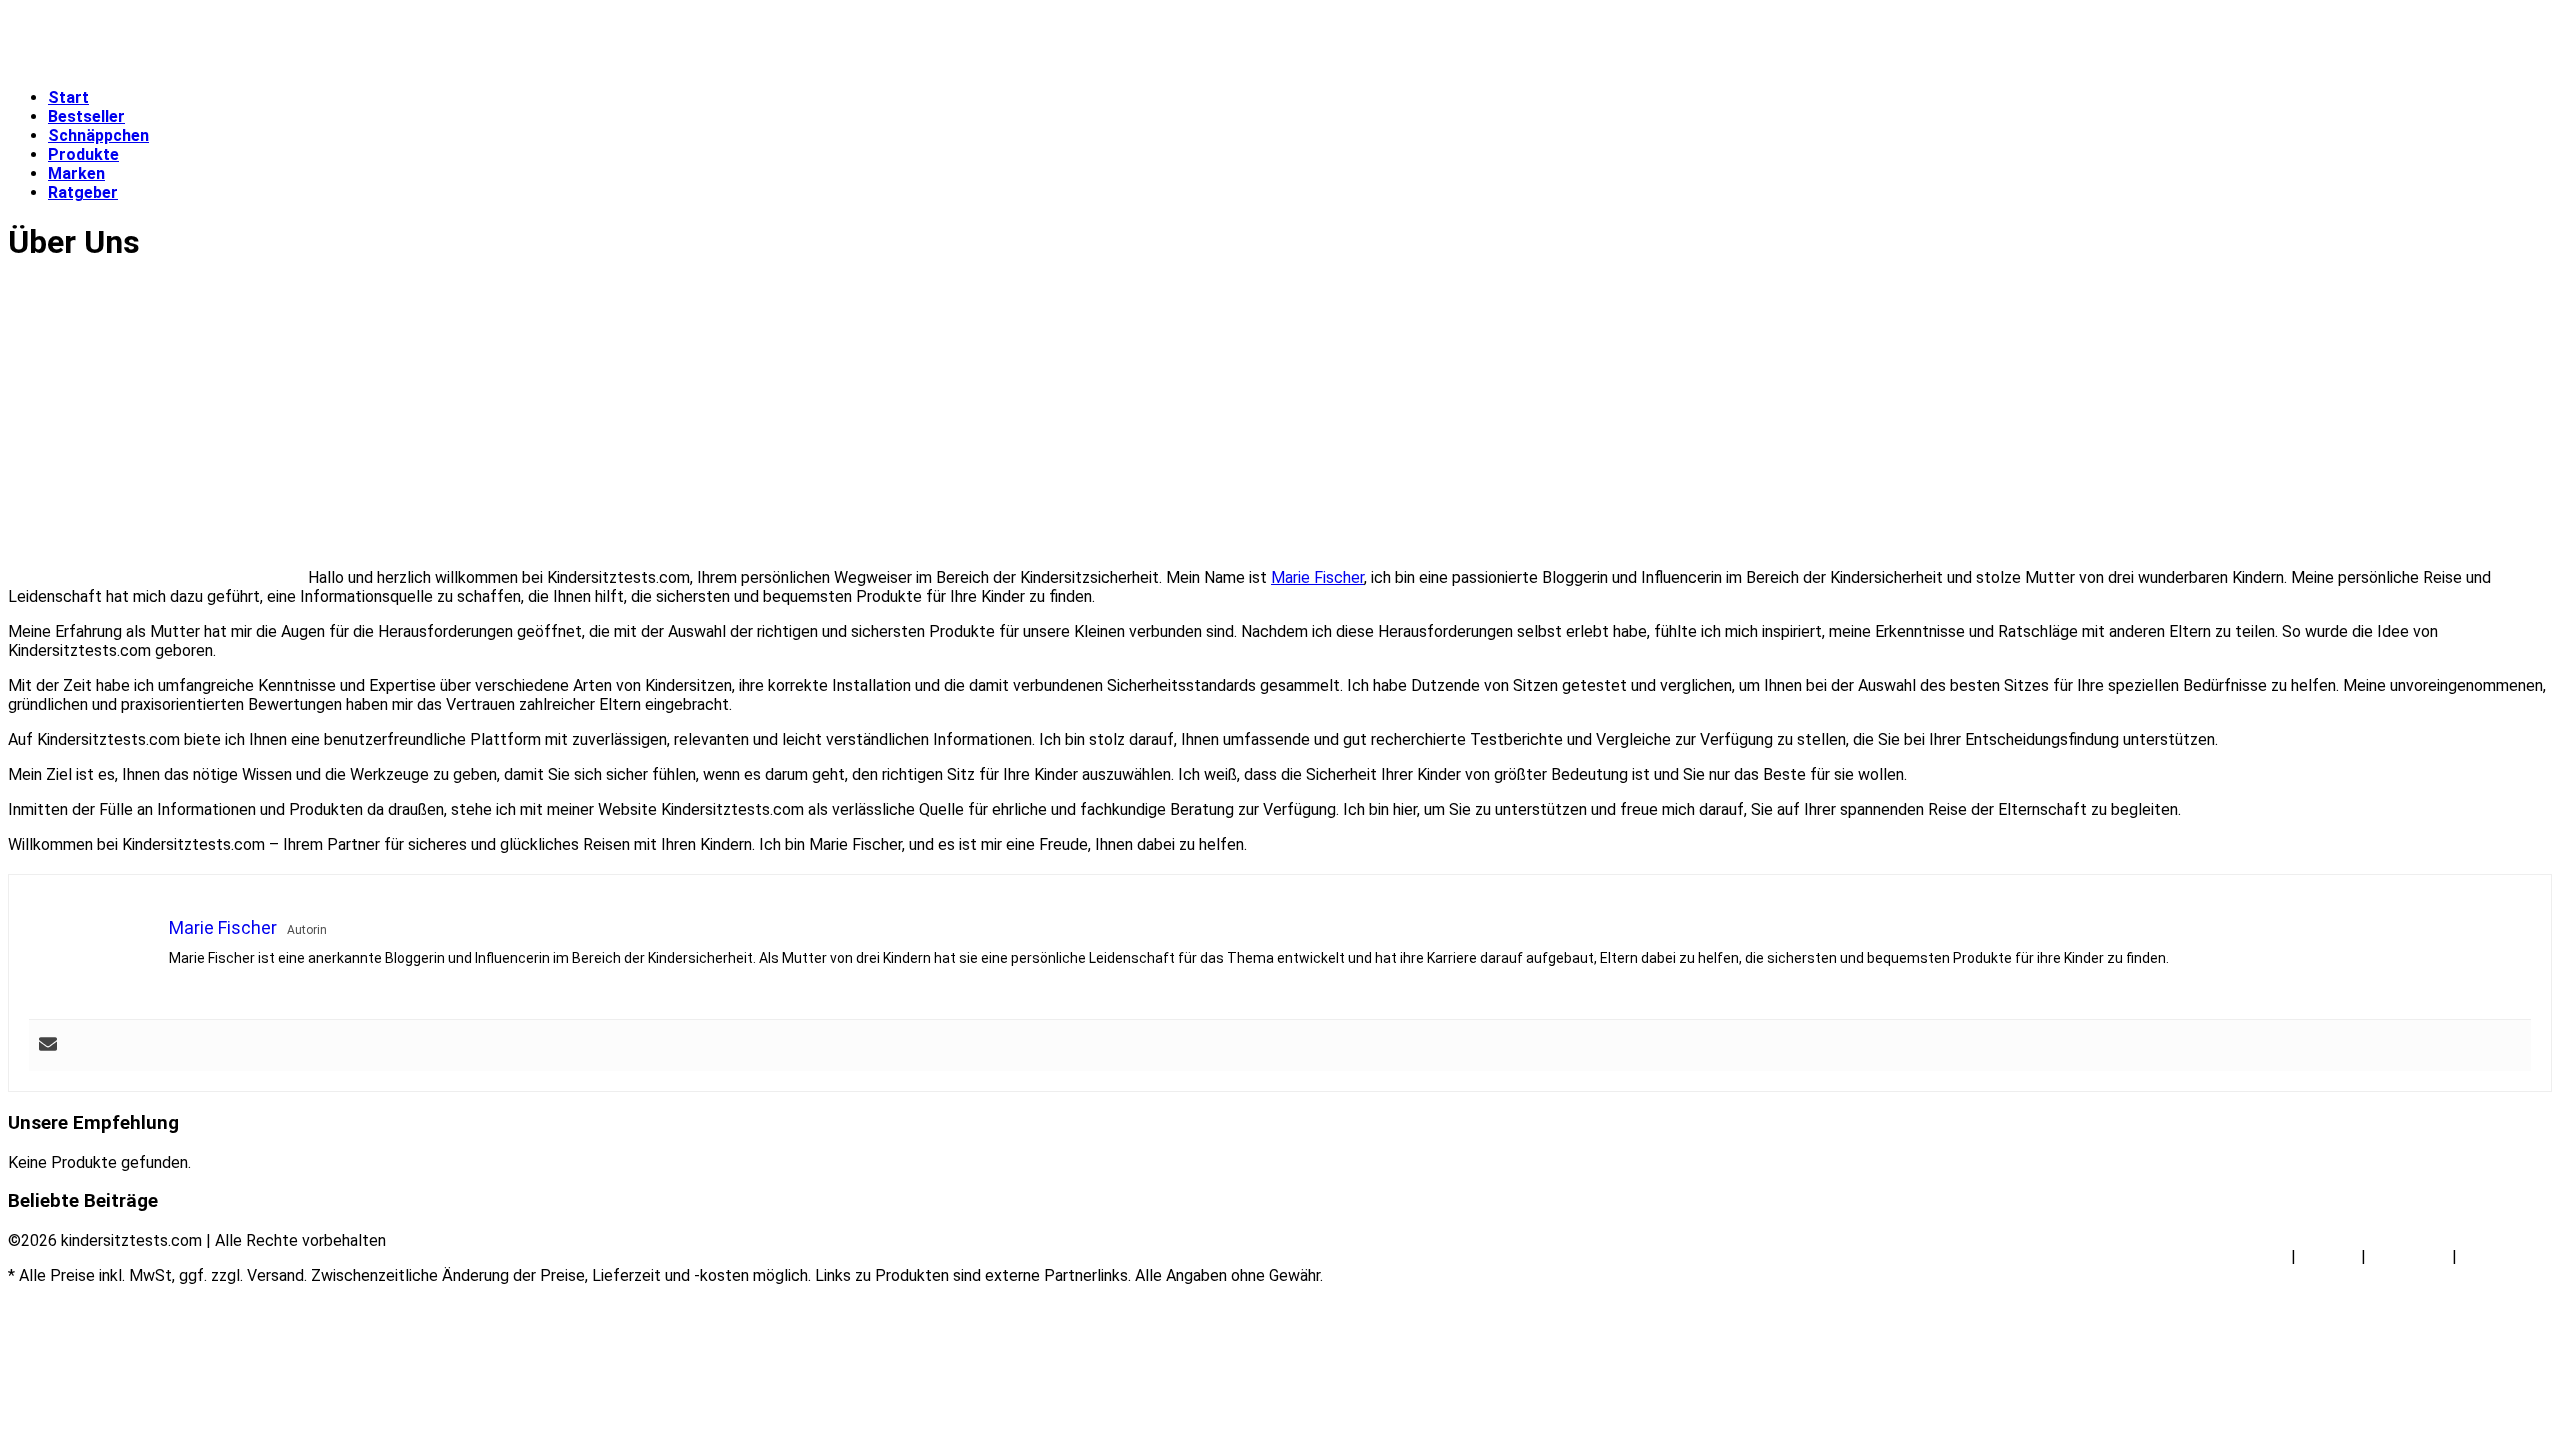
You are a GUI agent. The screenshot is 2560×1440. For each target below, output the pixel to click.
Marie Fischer (1317, 577)
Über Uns (2255, 1256)
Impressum (2409, 1256)
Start (68, 97)
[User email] (48, 1045)
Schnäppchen (98, 135)
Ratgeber (83, 192)
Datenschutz (2506, 1256)
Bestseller (86, 116)
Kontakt (2328, 1256)
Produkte (83, 154)
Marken (76, 173)
